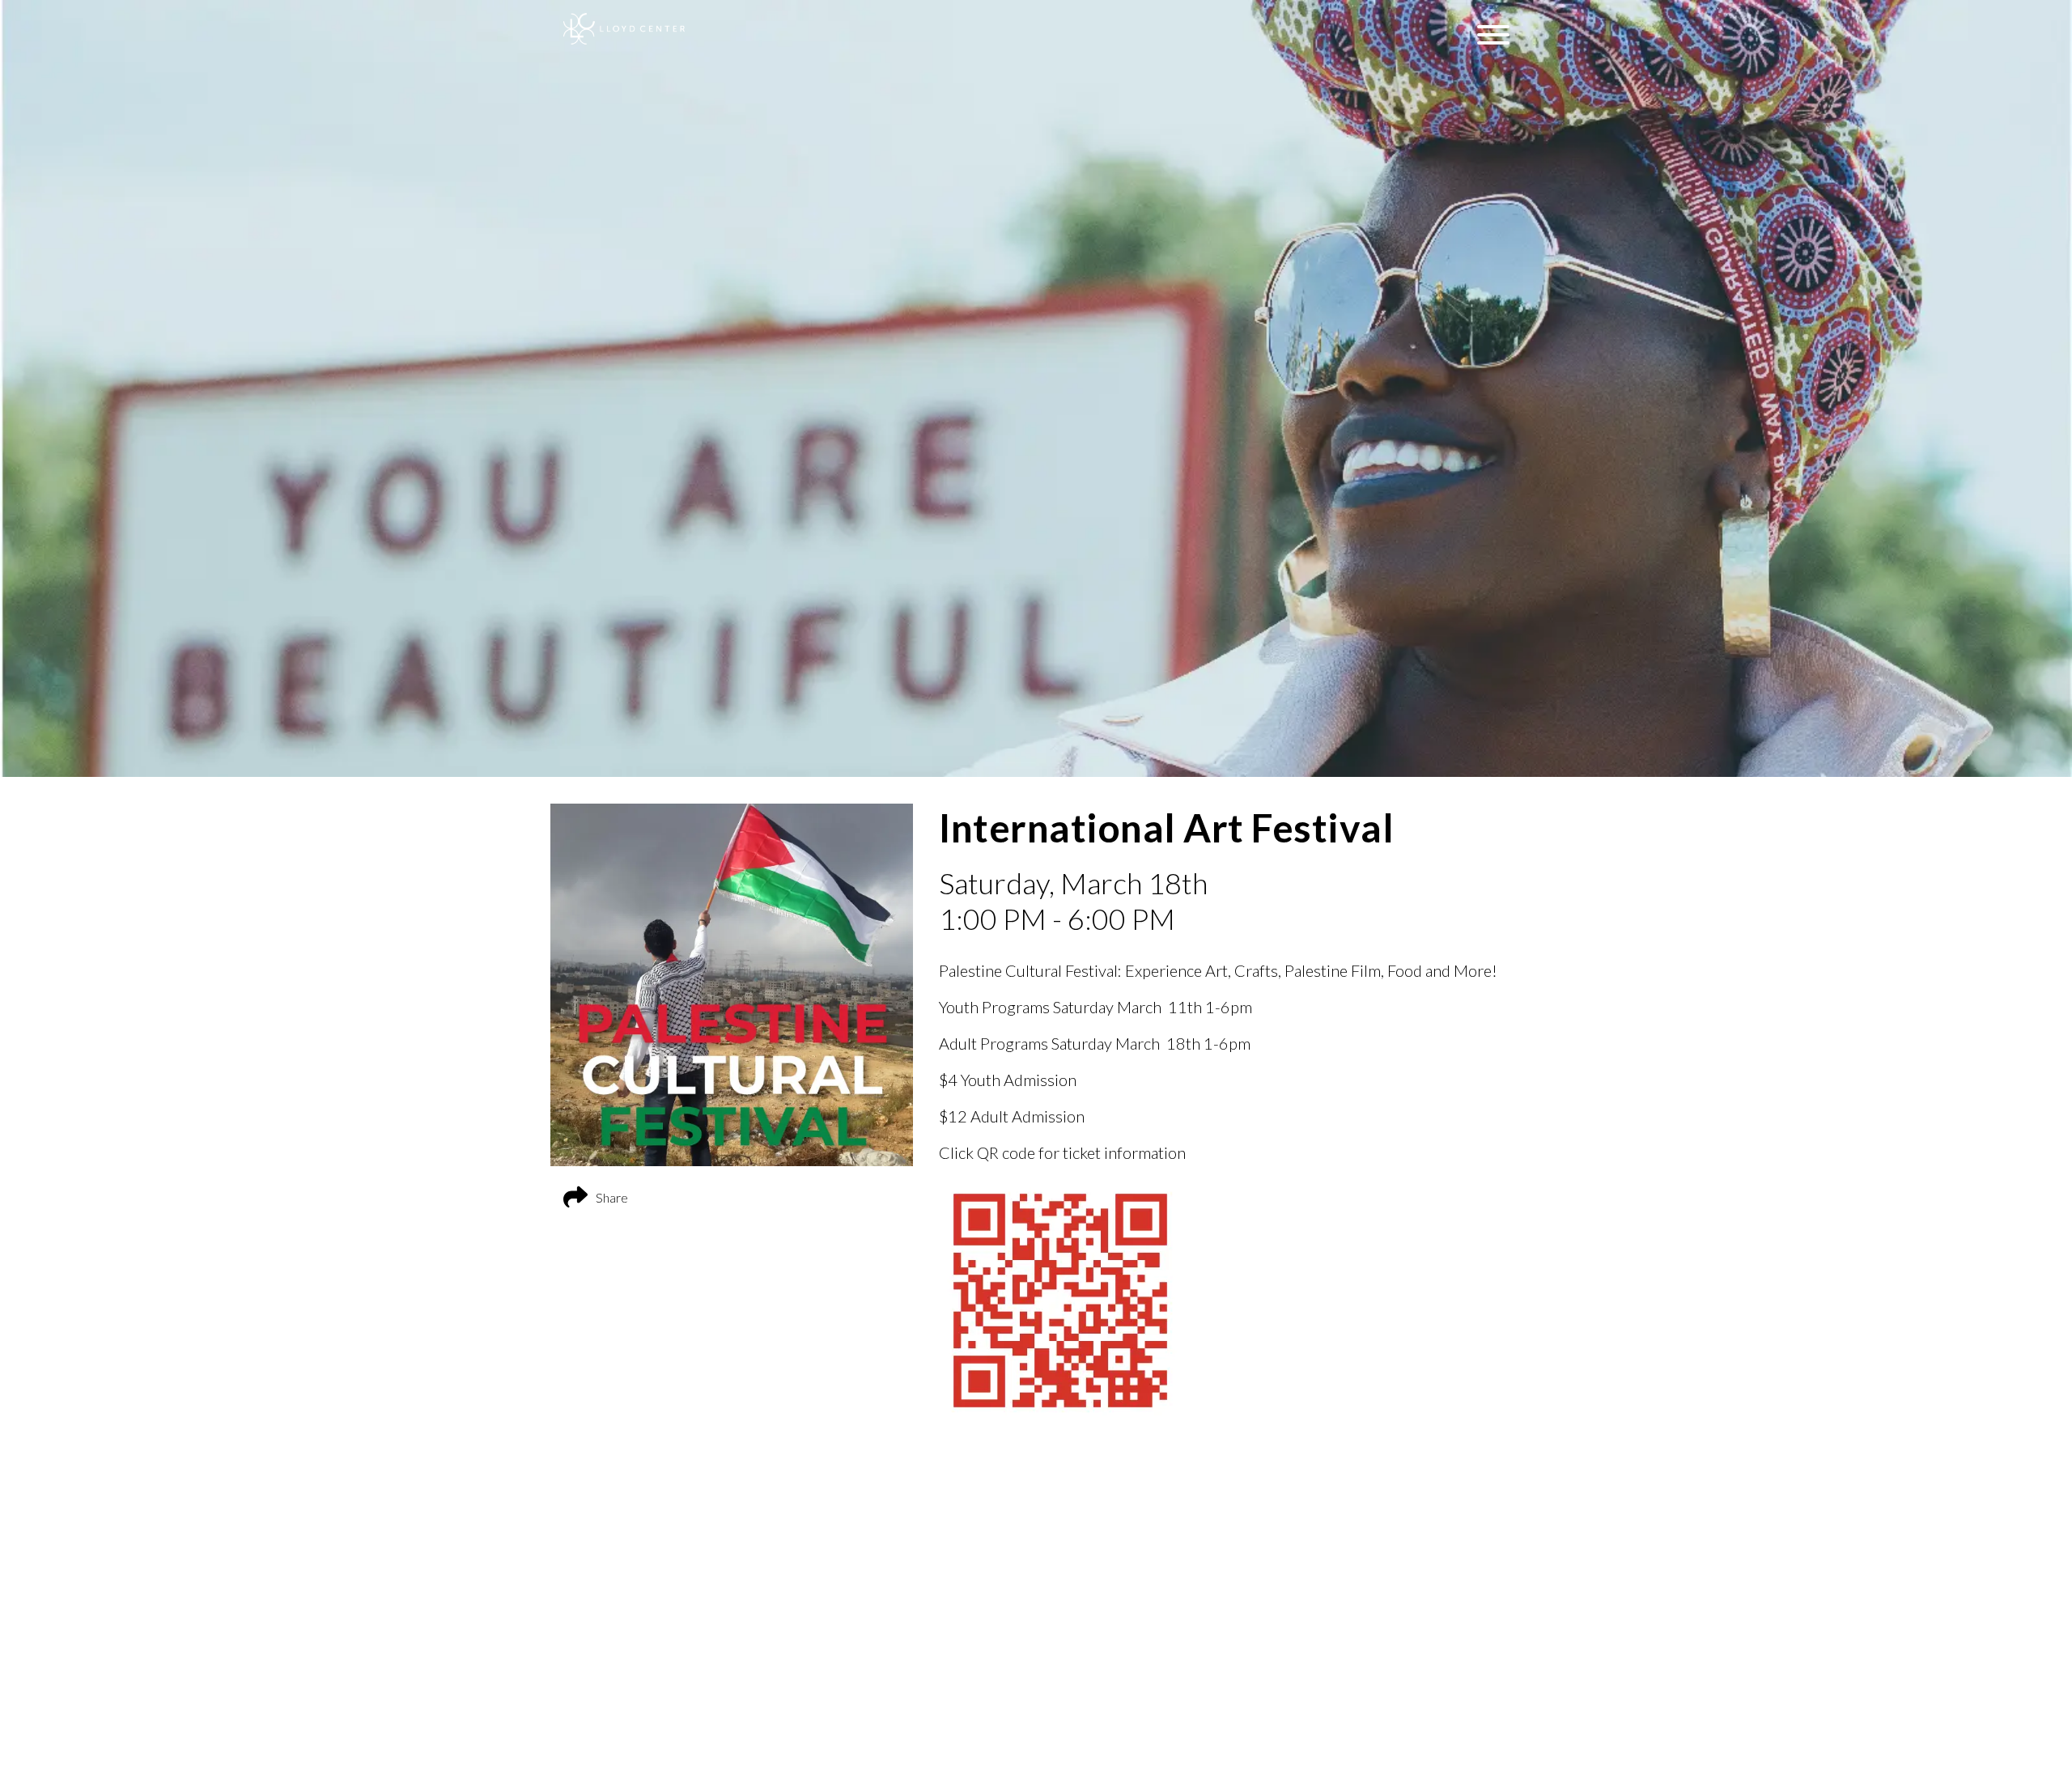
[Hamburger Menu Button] (1493, 35)
